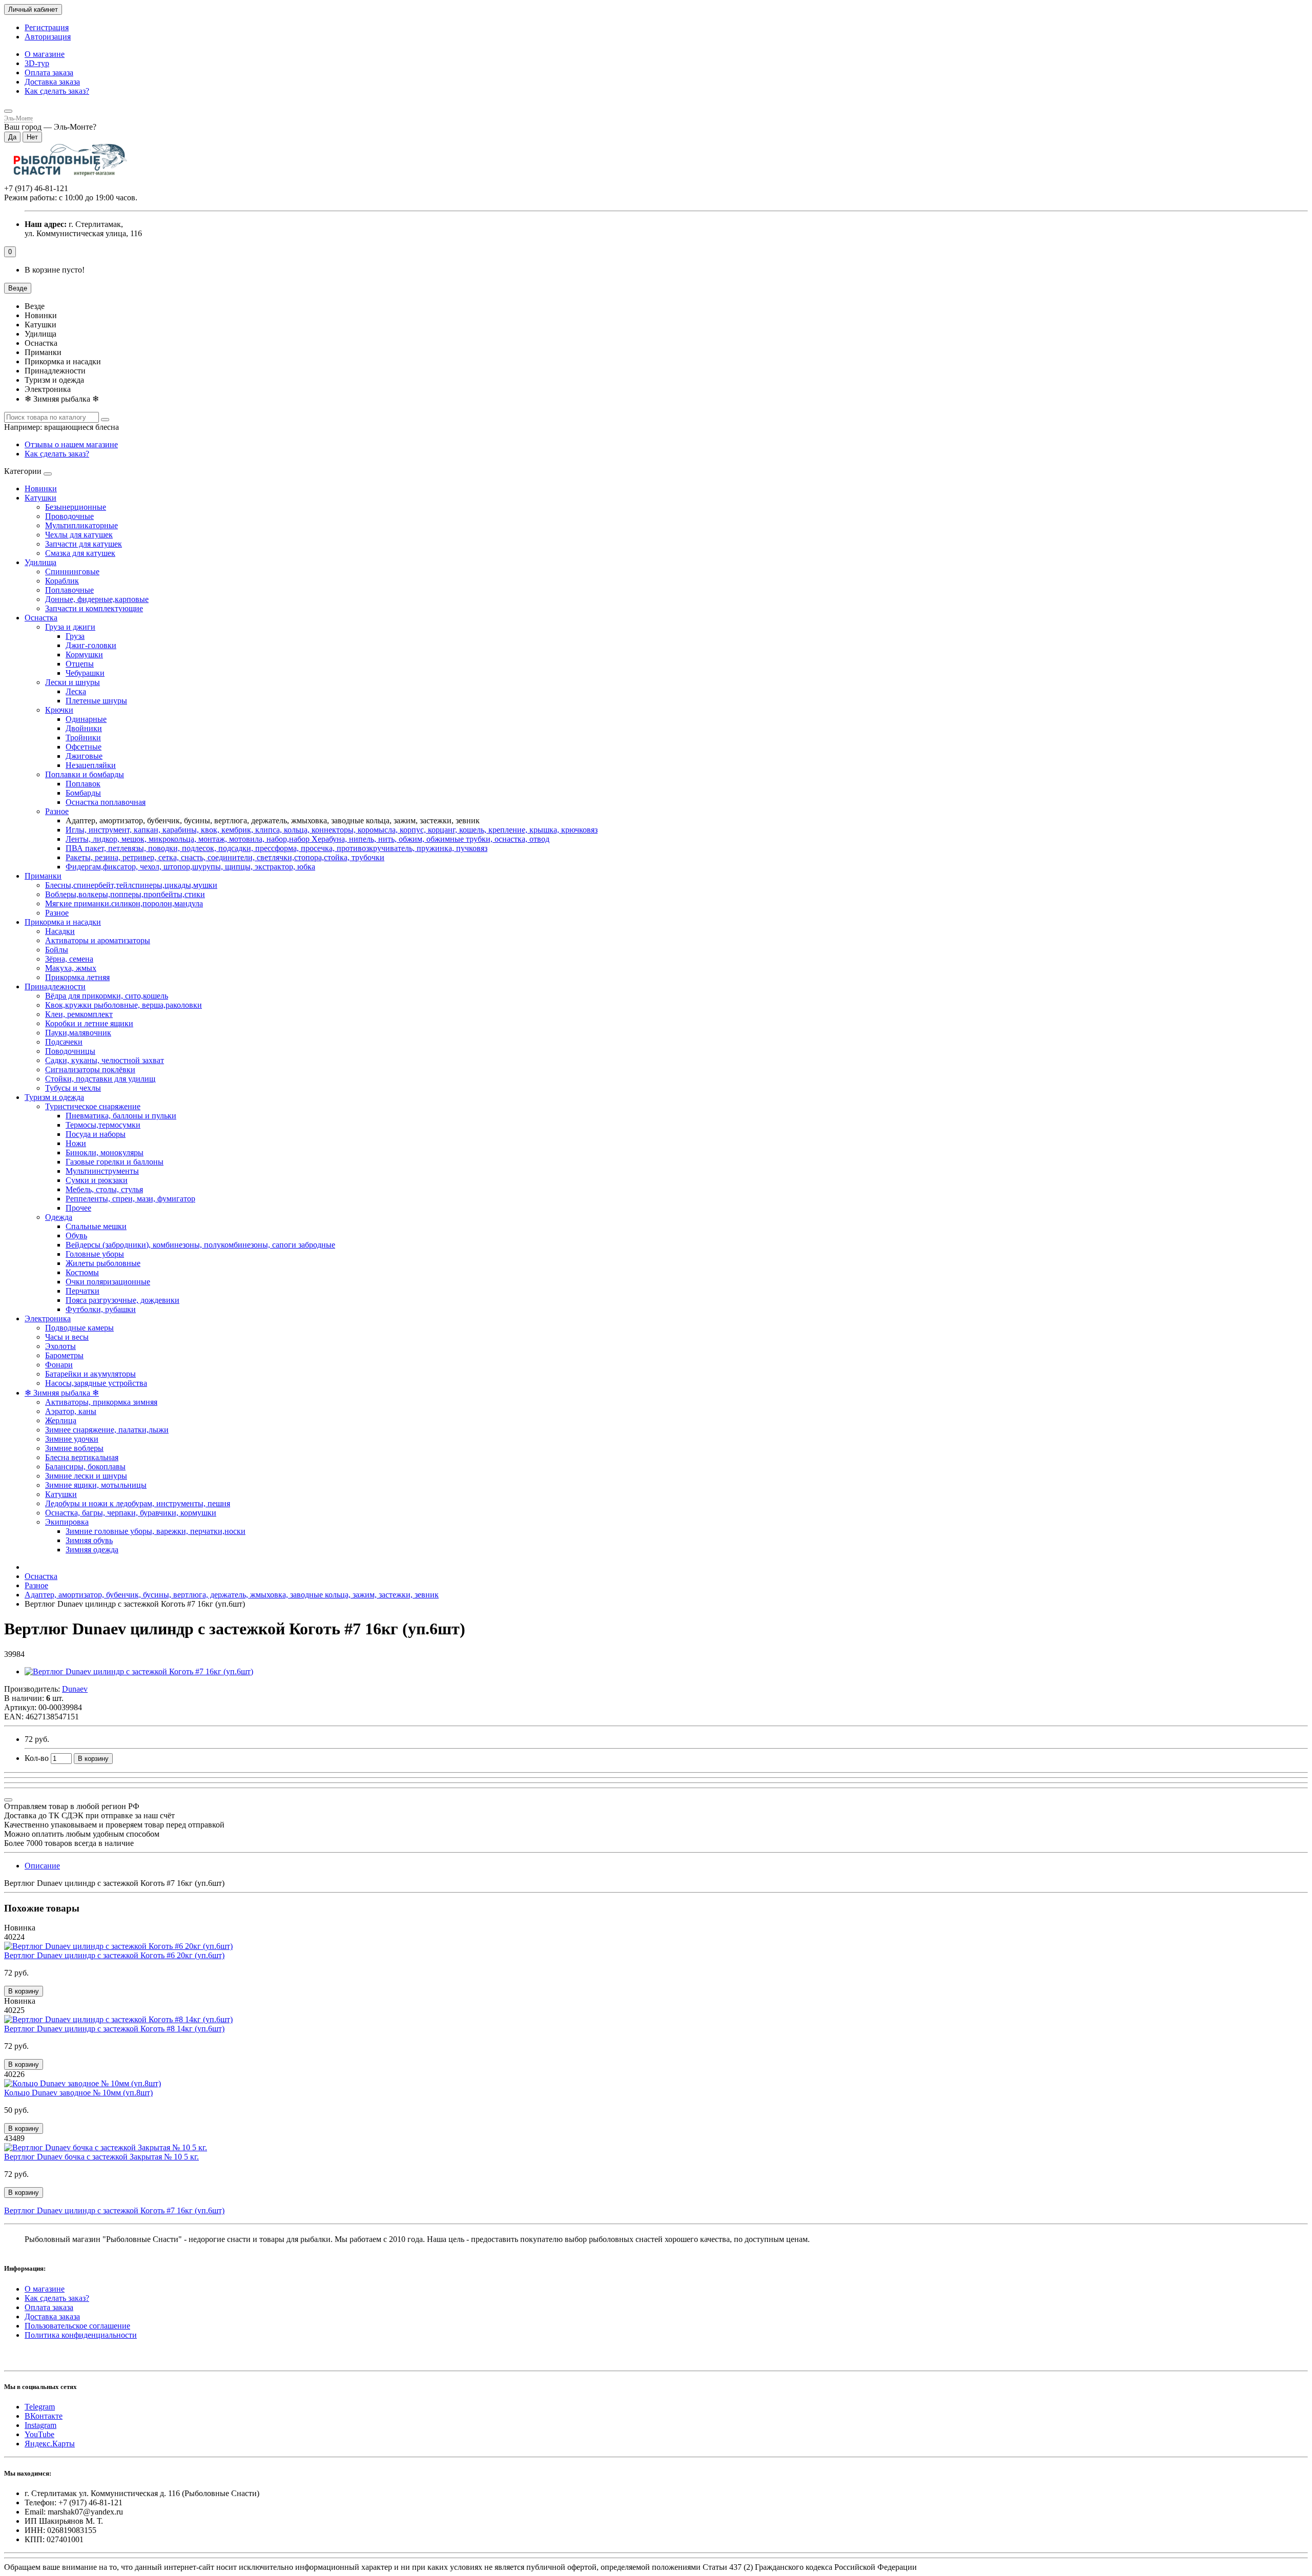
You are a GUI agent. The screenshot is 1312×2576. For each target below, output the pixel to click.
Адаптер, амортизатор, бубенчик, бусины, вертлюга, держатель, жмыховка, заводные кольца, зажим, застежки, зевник (232, 1595)
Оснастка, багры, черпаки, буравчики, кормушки (131, 1513)
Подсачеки (64, 1042)
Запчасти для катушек (84, 544)
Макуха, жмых (71, 968)
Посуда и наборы (96, 1134)
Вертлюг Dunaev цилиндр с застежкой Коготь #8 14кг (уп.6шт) (114, 2029)
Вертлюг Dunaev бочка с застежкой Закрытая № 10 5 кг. (101, 2157)
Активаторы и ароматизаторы (98, 940)
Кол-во (37, 1758)
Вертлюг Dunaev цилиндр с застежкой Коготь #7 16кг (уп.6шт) (114, 2210)
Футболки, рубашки (101, 1309)
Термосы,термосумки (103, 1125)
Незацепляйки (91, 765)
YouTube (39, 2434)
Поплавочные (69, 590)
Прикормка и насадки (63, 922)
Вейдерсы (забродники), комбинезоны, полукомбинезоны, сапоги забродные (200, 1245)
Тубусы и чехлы (73, 1088)
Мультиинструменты (102, 1171)
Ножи (76, 1143)
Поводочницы (70, 1051)
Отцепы (80, 664)
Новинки (41, 489)
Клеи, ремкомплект (79, 1014)
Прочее (78, 1208)
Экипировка (67, 1522)
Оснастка (41, 618)
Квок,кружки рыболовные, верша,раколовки (124, 1005)
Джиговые (84, 756)
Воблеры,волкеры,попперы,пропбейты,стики (125, 894)
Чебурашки (85, 673)
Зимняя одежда (92, 1550)
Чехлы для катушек (79, 535)
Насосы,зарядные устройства (96, 1383)
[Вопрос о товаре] (8, 1800)
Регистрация (47, 27)
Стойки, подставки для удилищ (100, 1079)
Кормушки (84, 655)
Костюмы (82, 1272)
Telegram (40, 2407)
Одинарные (86, 719)
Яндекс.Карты (50, 2444)
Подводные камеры (79, 1328)
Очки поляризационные (108, 1282)
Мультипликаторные (81, 525)
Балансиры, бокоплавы (85, 1467)
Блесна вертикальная (82, 1457)
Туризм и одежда (54, 1097)
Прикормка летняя (77, 977)
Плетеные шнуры (96, 701)
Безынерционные (76, 507)
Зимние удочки (72, 1439)
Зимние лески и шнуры (86, 1476)
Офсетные (84, 747)
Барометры (64, 1355)
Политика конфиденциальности (81, 2335)
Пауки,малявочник (78, 1033)
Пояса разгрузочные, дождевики (122, 1300)
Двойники (84, 728)
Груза (75, 636)
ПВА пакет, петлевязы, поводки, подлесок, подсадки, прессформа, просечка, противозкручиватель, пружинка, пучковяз (276, 848)
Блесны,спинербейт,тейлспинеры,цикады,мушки (131, 885)
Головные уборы (95, 1254)
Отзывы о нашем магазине (71, 444)
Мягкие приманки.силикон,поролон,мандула (124, 903)
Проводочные (69, 516)
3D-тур (37, 63)
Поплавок (83, 784)
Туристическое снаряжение (93, 1106)
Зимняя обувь (89, 1540)
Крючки (59, 710)
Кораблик (62, 581)
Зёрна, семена (69, 959)
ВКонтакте (44, 2416)
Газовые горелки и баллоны (115, 1162)
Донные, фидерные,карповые (97, 599)
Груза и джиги (70, 627)
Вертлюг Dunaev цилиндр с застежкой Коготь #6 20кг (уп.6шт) (114, 1955)
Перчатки (83, 1291)
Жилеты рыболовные (103, 1263)
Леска (76, 691)
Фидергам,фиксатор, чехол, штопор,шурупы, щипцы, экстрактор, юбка (190, 867)
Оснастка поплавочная (106, 802)
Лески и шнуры (73, 682)
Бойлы (57, 950)
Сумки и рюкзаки (97, 1180)
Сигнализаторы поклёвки (90, 1069)
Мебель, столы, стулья (104, 1189)
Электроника (48, 1318)
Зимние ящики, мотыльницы (96, 1485)
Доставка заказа (52, 82)
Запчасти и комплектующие (94, 608)
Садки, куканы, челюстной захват (105, 1060)
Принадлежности (55, 986)
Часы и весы (67, 1337)
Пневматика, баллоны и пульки (121, 1116)
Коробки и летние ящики (89, 1023)
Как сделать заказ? (57, 91)
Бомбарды (83, 793)
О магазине (45, 54)
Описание (42, 1866)
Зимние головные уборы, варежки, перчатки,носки (156, 1531)
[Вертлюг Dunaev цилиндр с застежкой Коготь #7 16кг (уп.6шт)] (139, 1671)
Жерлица (61, 1420)
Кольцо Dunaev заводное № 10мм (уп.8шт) (78, 2093)
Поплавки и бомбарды (85, 774)
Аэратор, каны (71, 1411)
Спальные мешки (96, 1226)
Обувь (76, 1235)
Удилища (40, 562)
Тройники (83, 738)
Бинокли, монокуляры (105, 1152)
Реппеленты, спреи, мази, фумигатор (130, 1199)
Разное (57, 811)
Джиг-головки (91, 645)
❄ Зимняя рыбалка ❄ (62, 1393)
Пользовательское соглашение (77, 2326)
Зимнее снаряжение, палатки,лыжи (107, 1430)
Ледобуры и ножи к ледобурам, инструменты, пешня (138, 1503)
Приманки (43, 876)
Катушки (40, 498)
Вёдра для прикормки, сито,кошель (107, 996)
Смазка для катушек (80, 553)
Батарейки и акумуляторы (90, 1374)
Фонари (59, 1365)
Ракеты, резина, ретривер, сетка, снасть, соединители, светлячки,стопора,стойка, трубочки (225, 857)
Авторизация (48, 37)
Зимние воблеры (74, 1448)
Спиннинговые (72, 572)
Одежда (59, 1217)
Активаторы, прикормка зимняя (101, 1402)
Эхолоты (60, 1346)
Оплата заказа (49, 72)
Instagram (40, 2425)
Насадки (60, 931)
